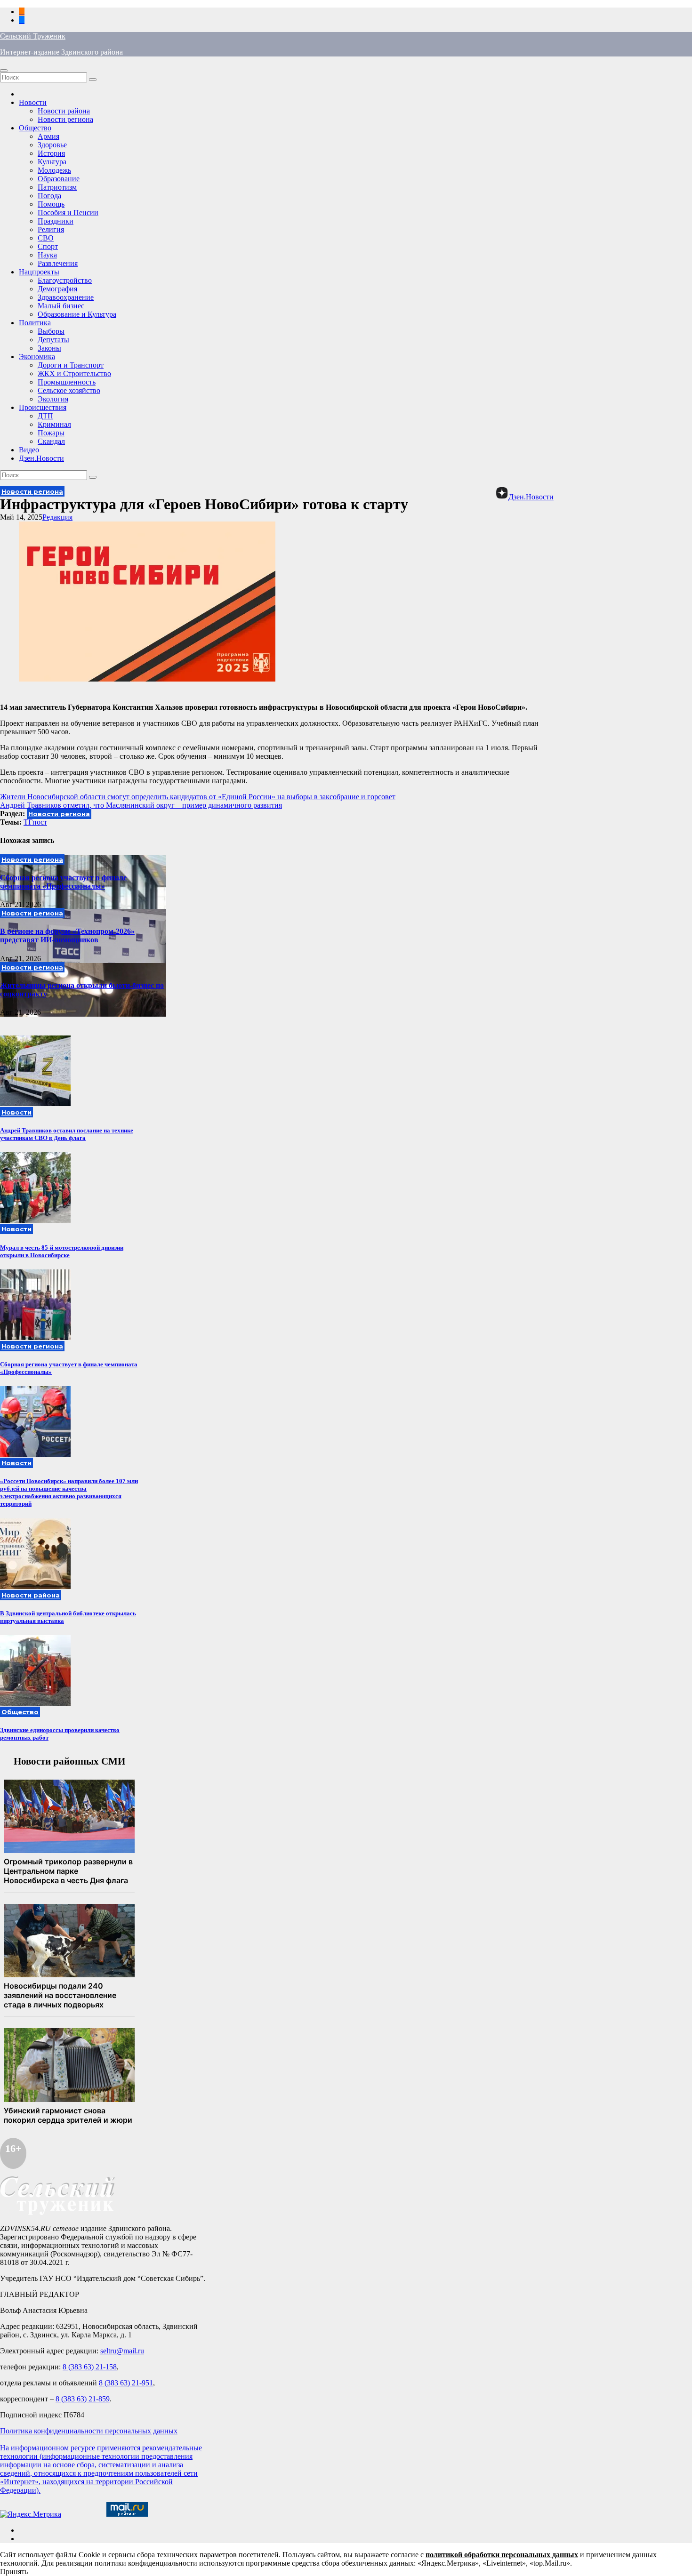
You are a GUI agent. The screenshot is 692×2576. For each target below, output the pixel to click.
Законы (49, 348)
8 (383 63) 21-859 (83, 2399)
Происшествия (43, 407)
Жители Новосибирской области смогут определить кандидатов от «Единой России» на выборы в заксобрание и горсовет (198, 797)
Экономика (37, 357)
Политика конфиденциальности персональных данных (89, 2431)
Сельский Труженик (33, 36)
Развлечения (58, 263)
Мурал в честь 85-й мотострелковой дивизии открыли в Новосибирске (62, 1251)
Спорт (48, 246)
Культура (52, 162)
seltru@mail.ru (122, 2351)
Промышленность (67, 382)
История (51, 153)
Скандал (51, 441)
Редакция (57, 517)
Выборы (51, 331)
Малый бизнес (61, 306)
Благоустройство (65, 280)
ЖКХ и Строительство (74, 373)
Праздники (56, 221)
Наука (47, 255)
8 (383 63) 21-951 (126, 2383)
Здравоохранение (66, 297)
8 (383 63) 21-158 (90, 2367)
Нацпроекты (39, 272)
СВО (46, 238)
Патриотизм (57, 187)
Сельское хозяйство (69, 390)
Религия (51, 229)
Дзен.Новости (41, 458)
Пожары (51, 433)
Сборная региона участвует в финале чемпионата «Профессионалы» (63, 882)
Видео (29, 450)
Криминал (54, 424)
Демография (57, 289)
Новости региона (65, 119)
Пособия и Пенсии (68, 213)
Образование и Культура (77, 314)
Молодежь (54, 170)
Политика (35, 323)
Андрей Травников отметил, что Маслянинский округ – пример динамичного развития (141, 805)
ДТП (45, 416)
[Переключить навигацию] (4, 71)
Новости (33, 102)
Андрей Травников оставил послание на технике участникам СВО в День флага (67, 1134)
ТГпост (35, 822)
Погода (49, 196)
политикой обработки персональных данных (502, 2555)
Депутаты (53, 340)
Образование (59, 179)
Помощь (51, 204)
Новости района (64, 111)
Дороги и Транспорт (71, 365)
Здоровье (52, 145)
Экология (53, 399)
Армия (48, 136)
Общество (35, 128)
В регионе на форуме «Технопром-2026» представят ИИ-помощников (67, 935)
